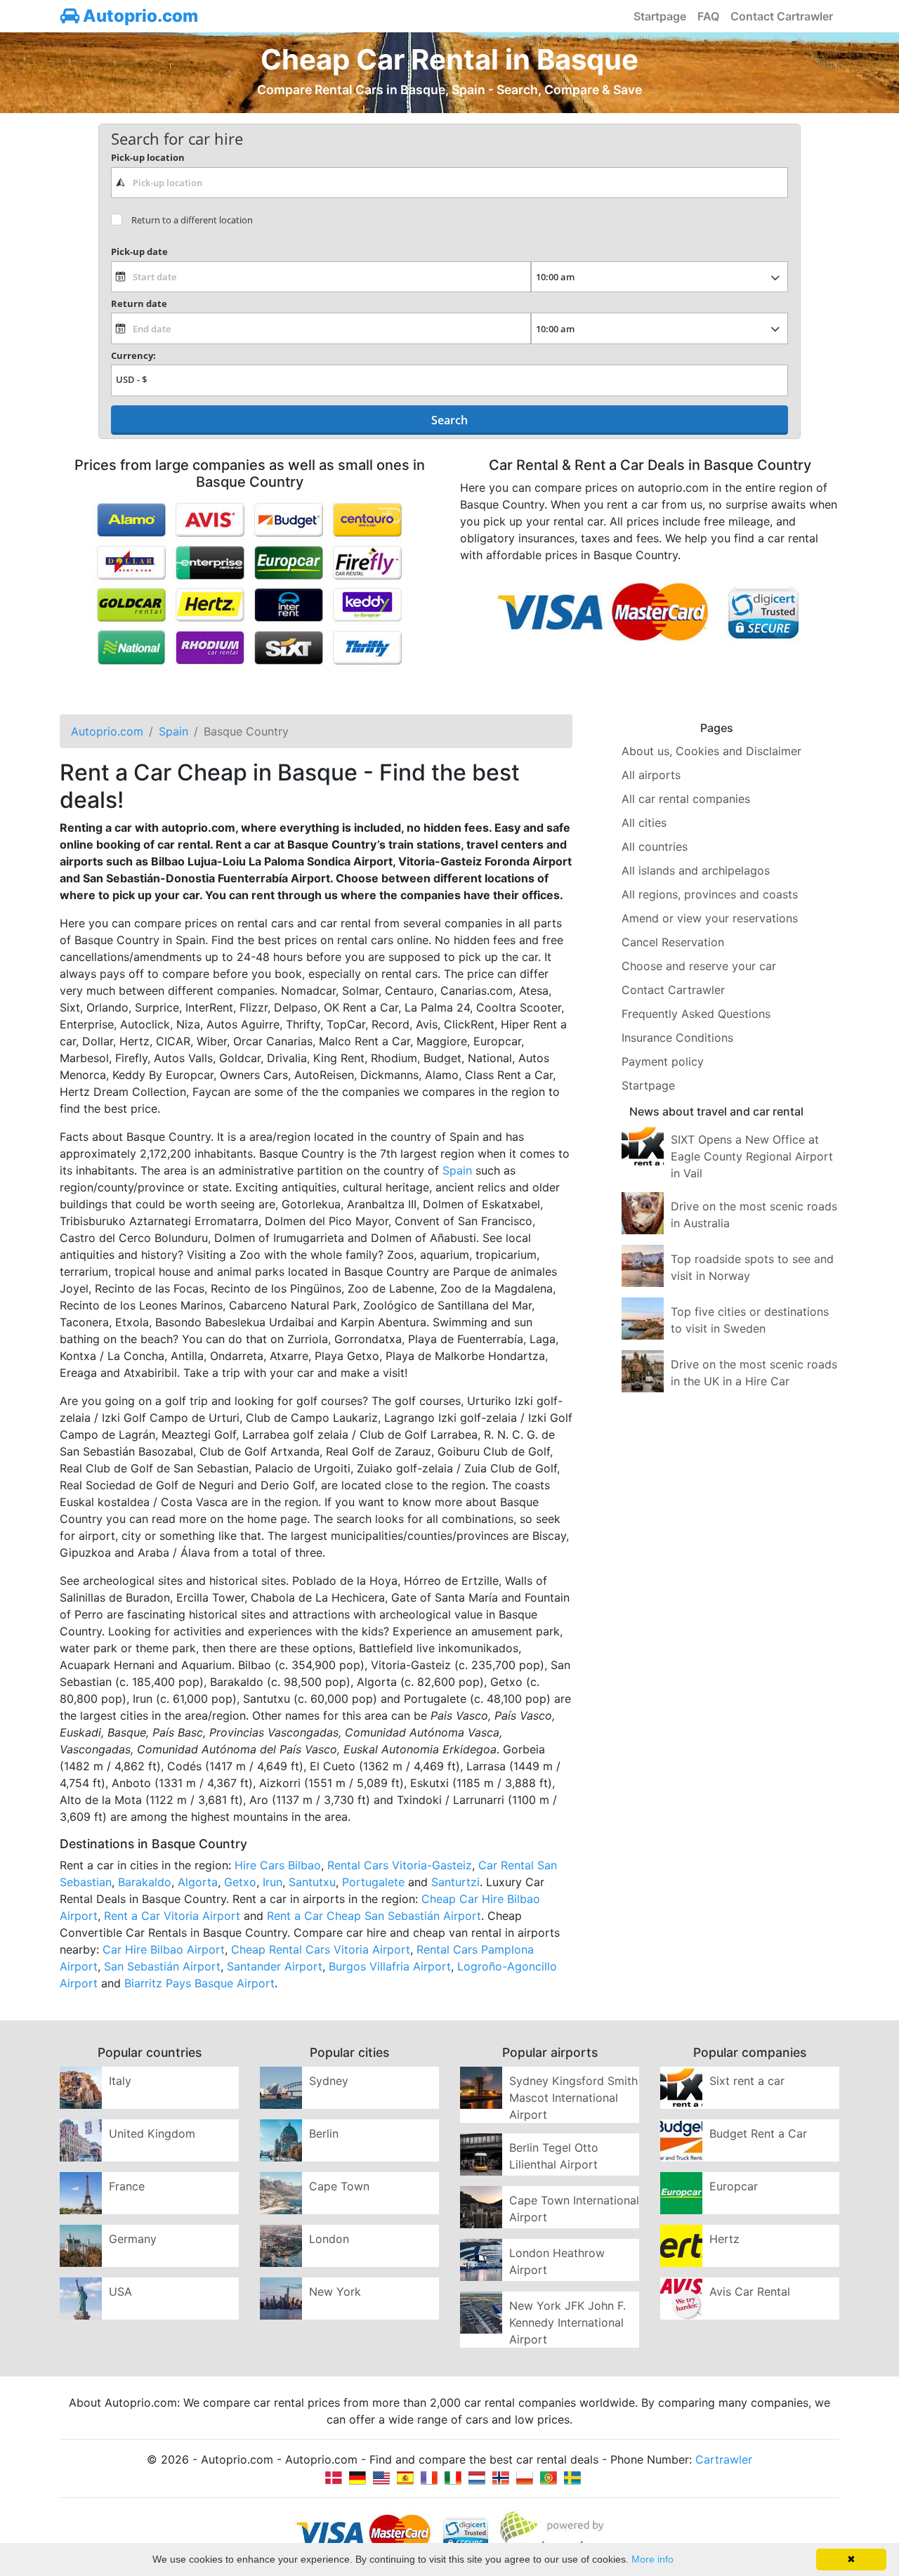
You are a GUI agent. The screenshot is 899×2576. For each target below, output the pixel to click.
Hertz (724, 2239)
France (127, 2186)
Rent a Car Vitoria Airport (172, 1916)
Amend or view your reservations (710, 918)
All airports (651, 775)
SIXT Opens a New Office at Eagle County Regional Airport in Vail (752, 1156)
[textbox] (449, 183)
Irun (273, 1882)
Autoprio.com (139, 16)
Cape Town (339, 2186)
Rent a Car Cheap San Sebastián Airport (374, 1916)
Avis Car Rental (750, 2291)
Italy (120, 2081)
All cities (644, 823)
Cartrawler (724, 2459)
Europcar (734, 2186)
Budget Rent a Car (758, 2133)
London (329, 2239)
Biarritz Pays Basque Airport (199, 1983)
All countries (655, 846)
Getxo (240, 1882)
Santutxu (312, 1882)
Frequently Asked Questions (696, 1014)
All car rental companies (686, 799)
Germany (133, 2239)
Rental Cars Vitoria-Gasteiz (400, 1865)
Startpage (660, 16)
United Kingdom (152, 2133)
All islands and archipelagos (696, 870)
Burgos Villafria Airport (390, 1966)
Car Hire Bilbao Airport (164, 1949)
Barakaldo (145, 1882)
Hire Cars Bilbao (278, 1865)
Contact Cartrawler (782, 16)
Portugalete (373, 1882)
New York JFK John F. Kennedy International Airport (567, 2322)
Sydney (329, 2081)
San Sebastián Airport (162, 1966)
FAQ (708, 16)
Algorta (198, 1882)
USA (120, 2291)
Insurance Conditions (677, 1038)
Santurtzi (455, 1882)
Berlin (324, 2133)
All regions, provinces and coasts (710, 894)
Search (449, 420)
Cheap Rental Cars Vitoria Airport (321, 1949)
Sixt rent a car (747, 2081)
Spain (457, 1170)
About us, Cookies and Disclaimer (711, 751)
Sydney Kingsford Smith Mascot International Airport (573, 2098)
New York (335, 2291)
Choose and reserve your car (699, 966)
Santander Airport (275, 1966)
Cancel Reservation (673, 942)
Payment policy (663, 1061)
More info (652, 2559)
